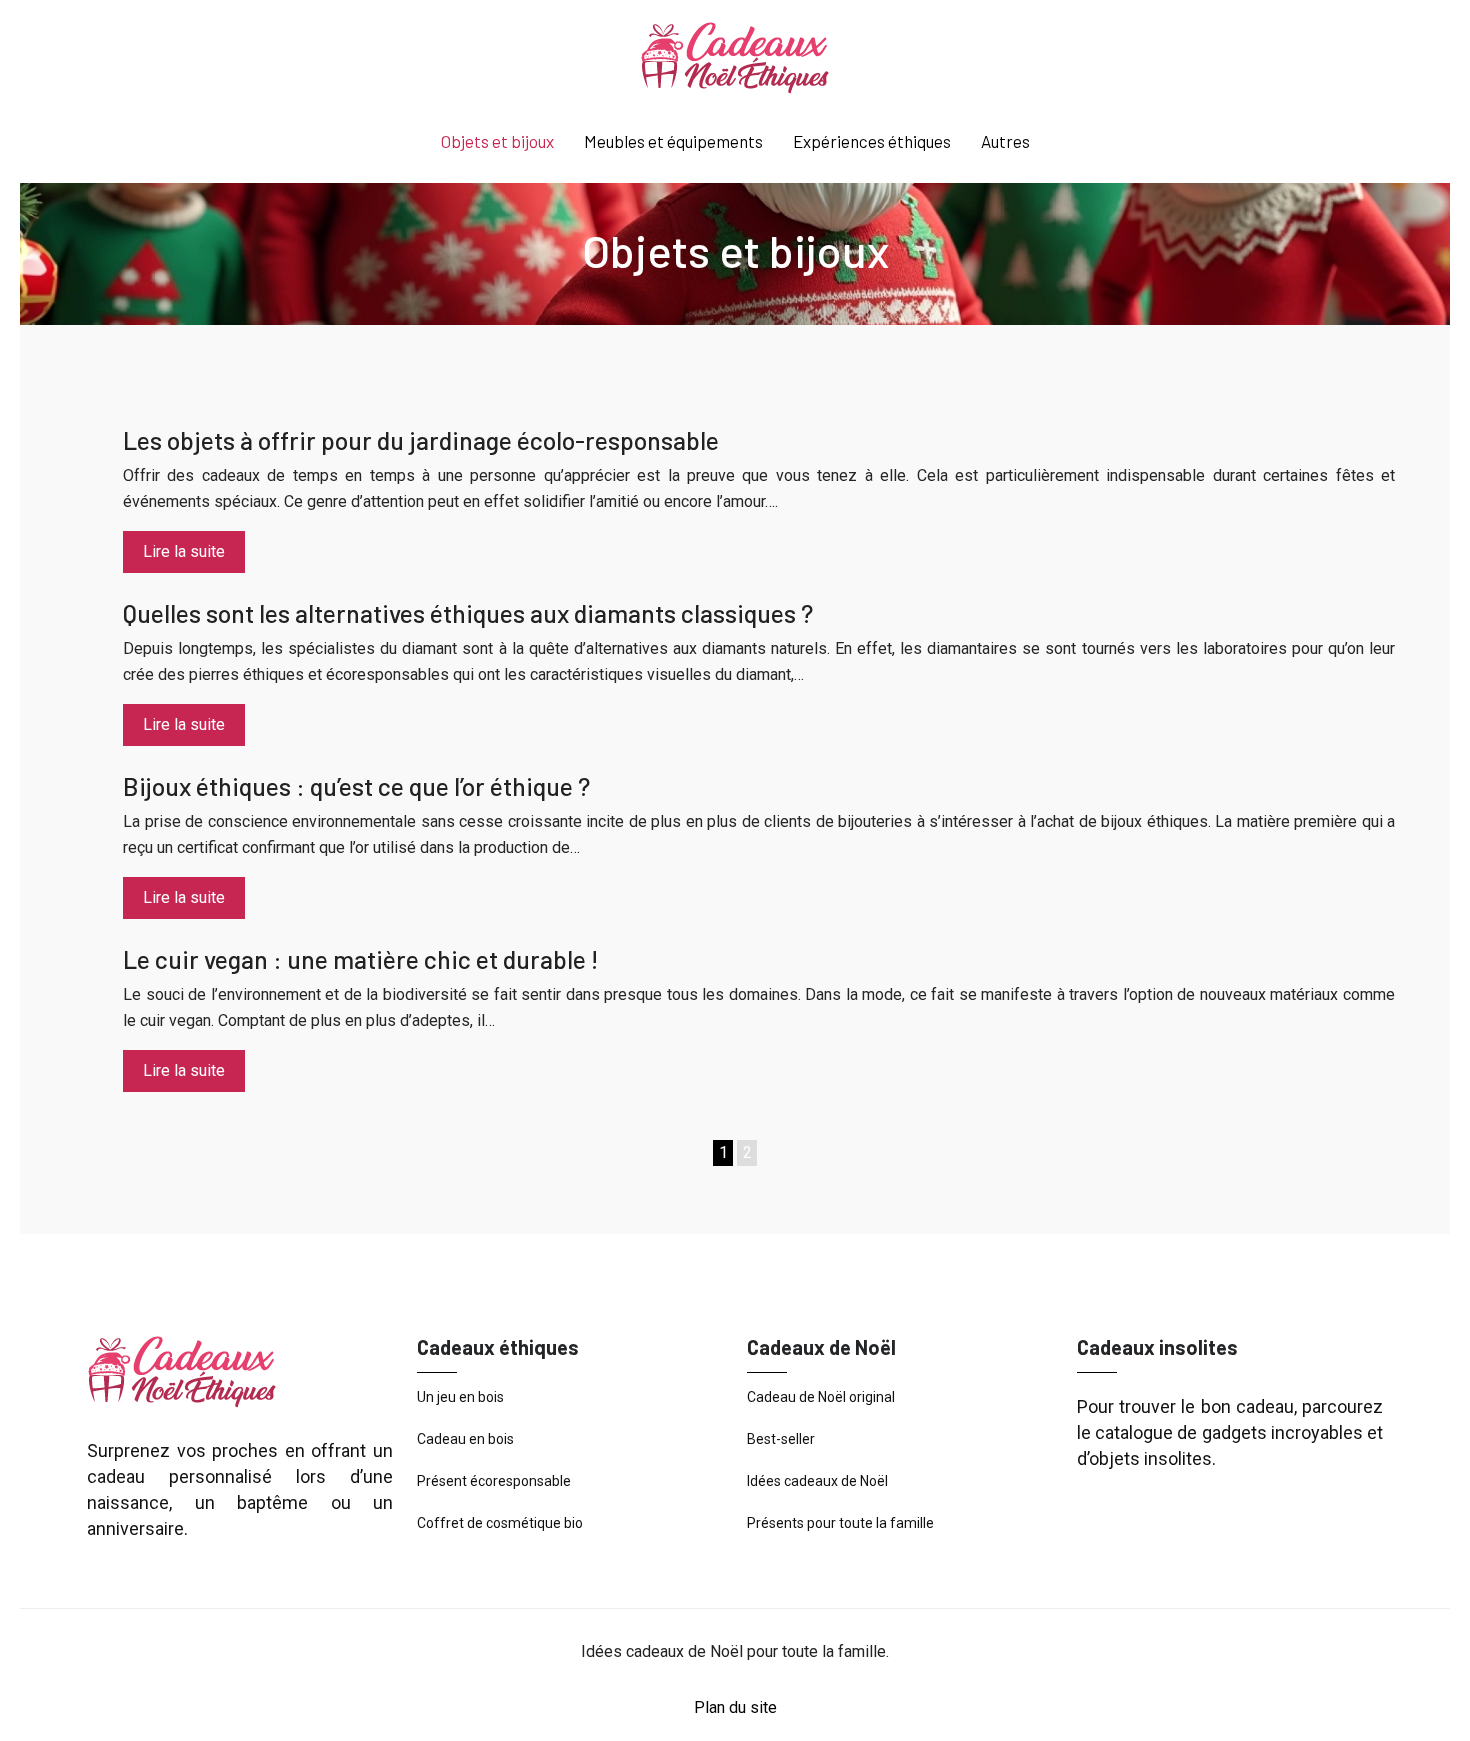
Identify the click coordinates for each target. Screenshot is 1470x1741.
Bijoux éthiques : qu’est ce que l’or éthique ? (356, 786)
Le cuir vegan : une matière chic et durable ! (361, 959)
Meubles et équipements (673, 141)
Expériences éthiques (872, 141)
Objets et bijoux (497, 141)
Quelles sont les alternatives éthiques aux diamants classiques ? (468, 613)
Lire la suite (184, 551)
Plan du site (735, 1707)
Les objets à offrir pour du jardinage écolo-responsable (421, 440)
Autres (1005, 141)
